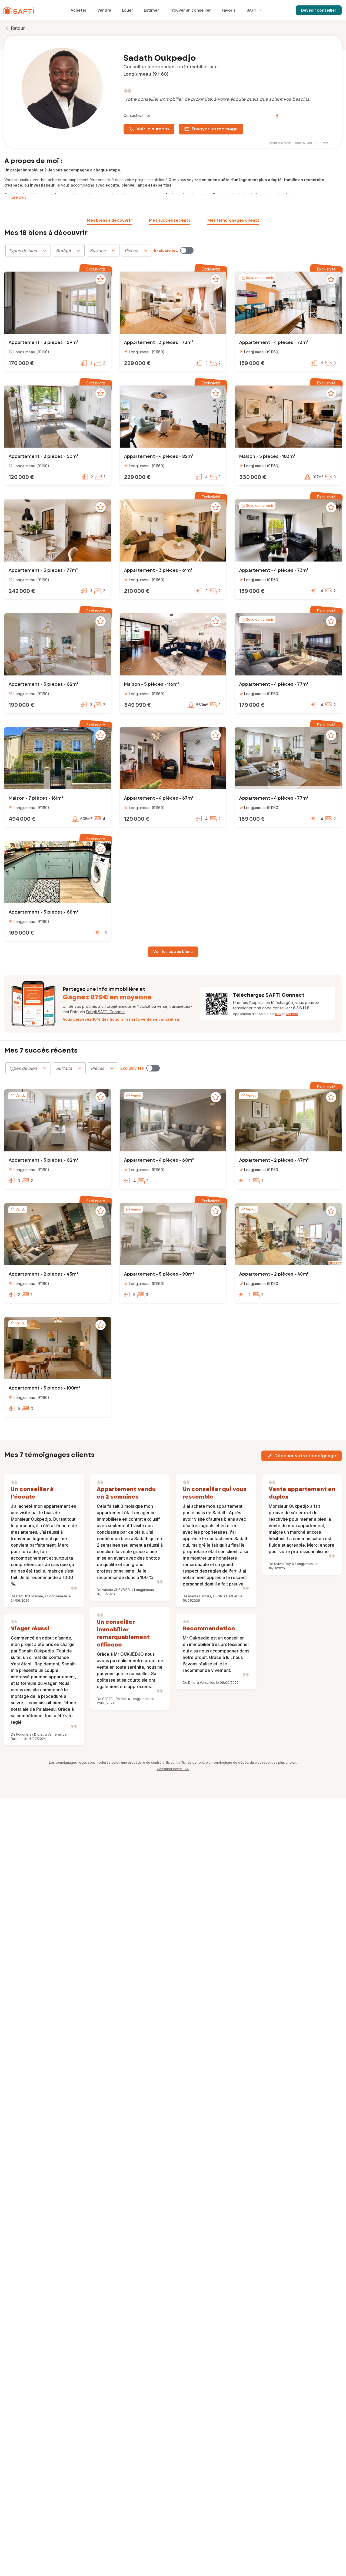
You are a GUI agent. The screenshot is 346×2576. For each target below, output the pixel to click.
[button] (58, 303)
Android (292, 1014)
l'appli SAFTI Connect (105, 1012)
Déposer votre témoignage (305, 1456)
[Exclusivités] (187, 250)
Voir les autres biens (173, 952)
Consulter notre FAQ (173, 1769)
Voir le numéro (153, 129)
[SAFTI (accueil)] (19, 10)
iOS (278, 1014)
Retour (18, 28)
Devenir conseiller (319, 10)
